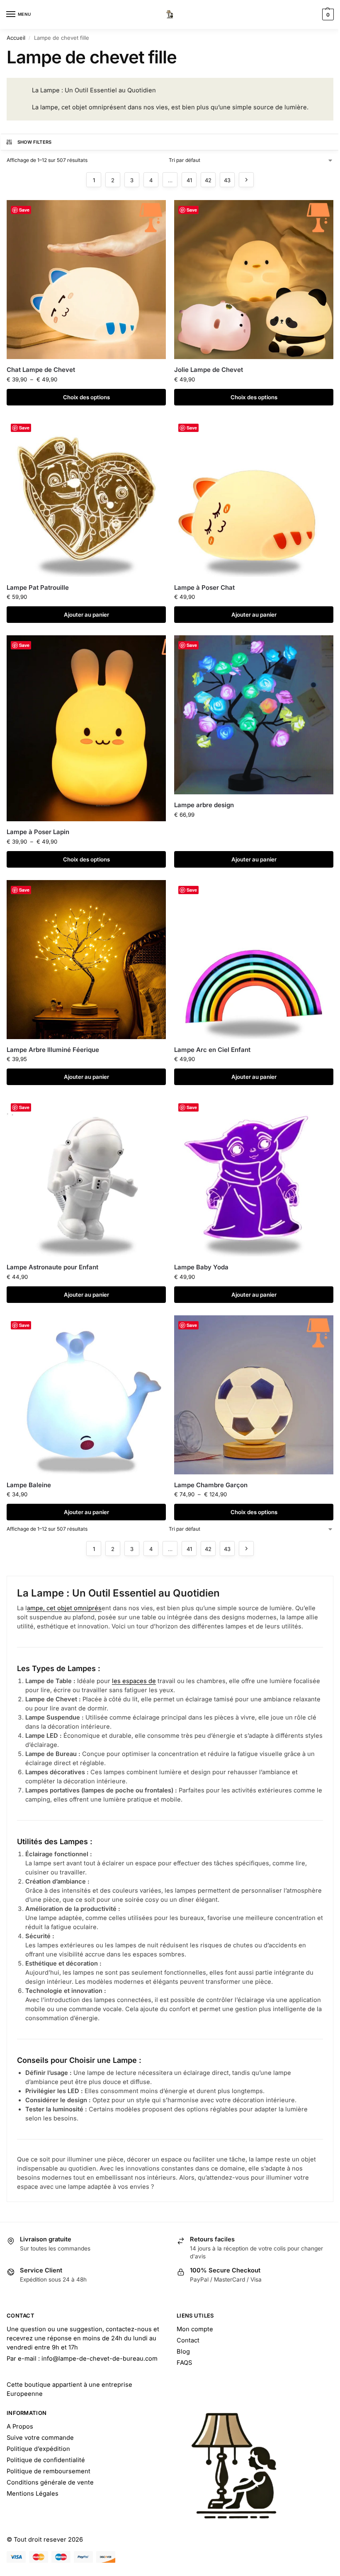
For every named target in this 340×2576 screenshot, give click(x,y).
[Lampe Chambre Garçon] (254, 1395)
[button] (327, 14)
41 (189, 180)
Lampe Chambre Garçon (211, 1485)
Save (24, 210)
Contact (188, 2340)
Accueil (16, 38)
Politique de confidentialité (46, 2460)
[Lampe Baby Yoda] (254, 1177)
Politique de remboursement (49, 2471)
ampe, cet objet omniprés (64, 1608)
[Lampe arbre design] (254, 715)
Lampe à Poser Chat (204, 587)
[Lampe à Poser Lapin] (86, 728)
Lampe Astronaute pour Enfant (52, 1267)
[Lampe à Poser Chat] (254, 497)
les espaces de (134, 1681)
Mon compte (195, 2329)
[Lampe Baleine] (86, 1395)
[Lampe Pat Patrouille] (86, 497)
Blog (183, 2352)
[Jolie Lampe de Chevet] (254, 280)
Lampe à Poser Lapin (38, 832)
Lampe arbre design (204, 805)
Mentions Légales (33, 2494)
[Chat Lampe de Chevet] (86, 280)
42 (208, 180)
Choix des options (86, 397)
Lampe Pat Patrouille (38, 587)
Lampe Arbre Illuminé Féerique (53, 1050)
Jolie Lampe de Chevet (209, 370)
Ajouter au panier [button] (86, 615)
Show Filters (35, 142)
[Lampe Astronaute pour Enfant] (86, 1177)
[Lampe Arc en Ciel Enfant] (254, 960)
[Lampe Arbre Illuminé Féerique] (86, 960)
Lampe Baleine (29, 1485)
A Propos (20, 2426)
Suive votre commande (40, 2438)
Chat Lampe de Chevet (41, 370)
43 (227, 180)
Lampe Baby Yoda (201, 1267)
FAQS (184, 2363)
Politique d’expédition (38, 2449)
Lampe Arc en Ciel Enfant (212, 1050)
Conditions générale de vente (50, 2482)
